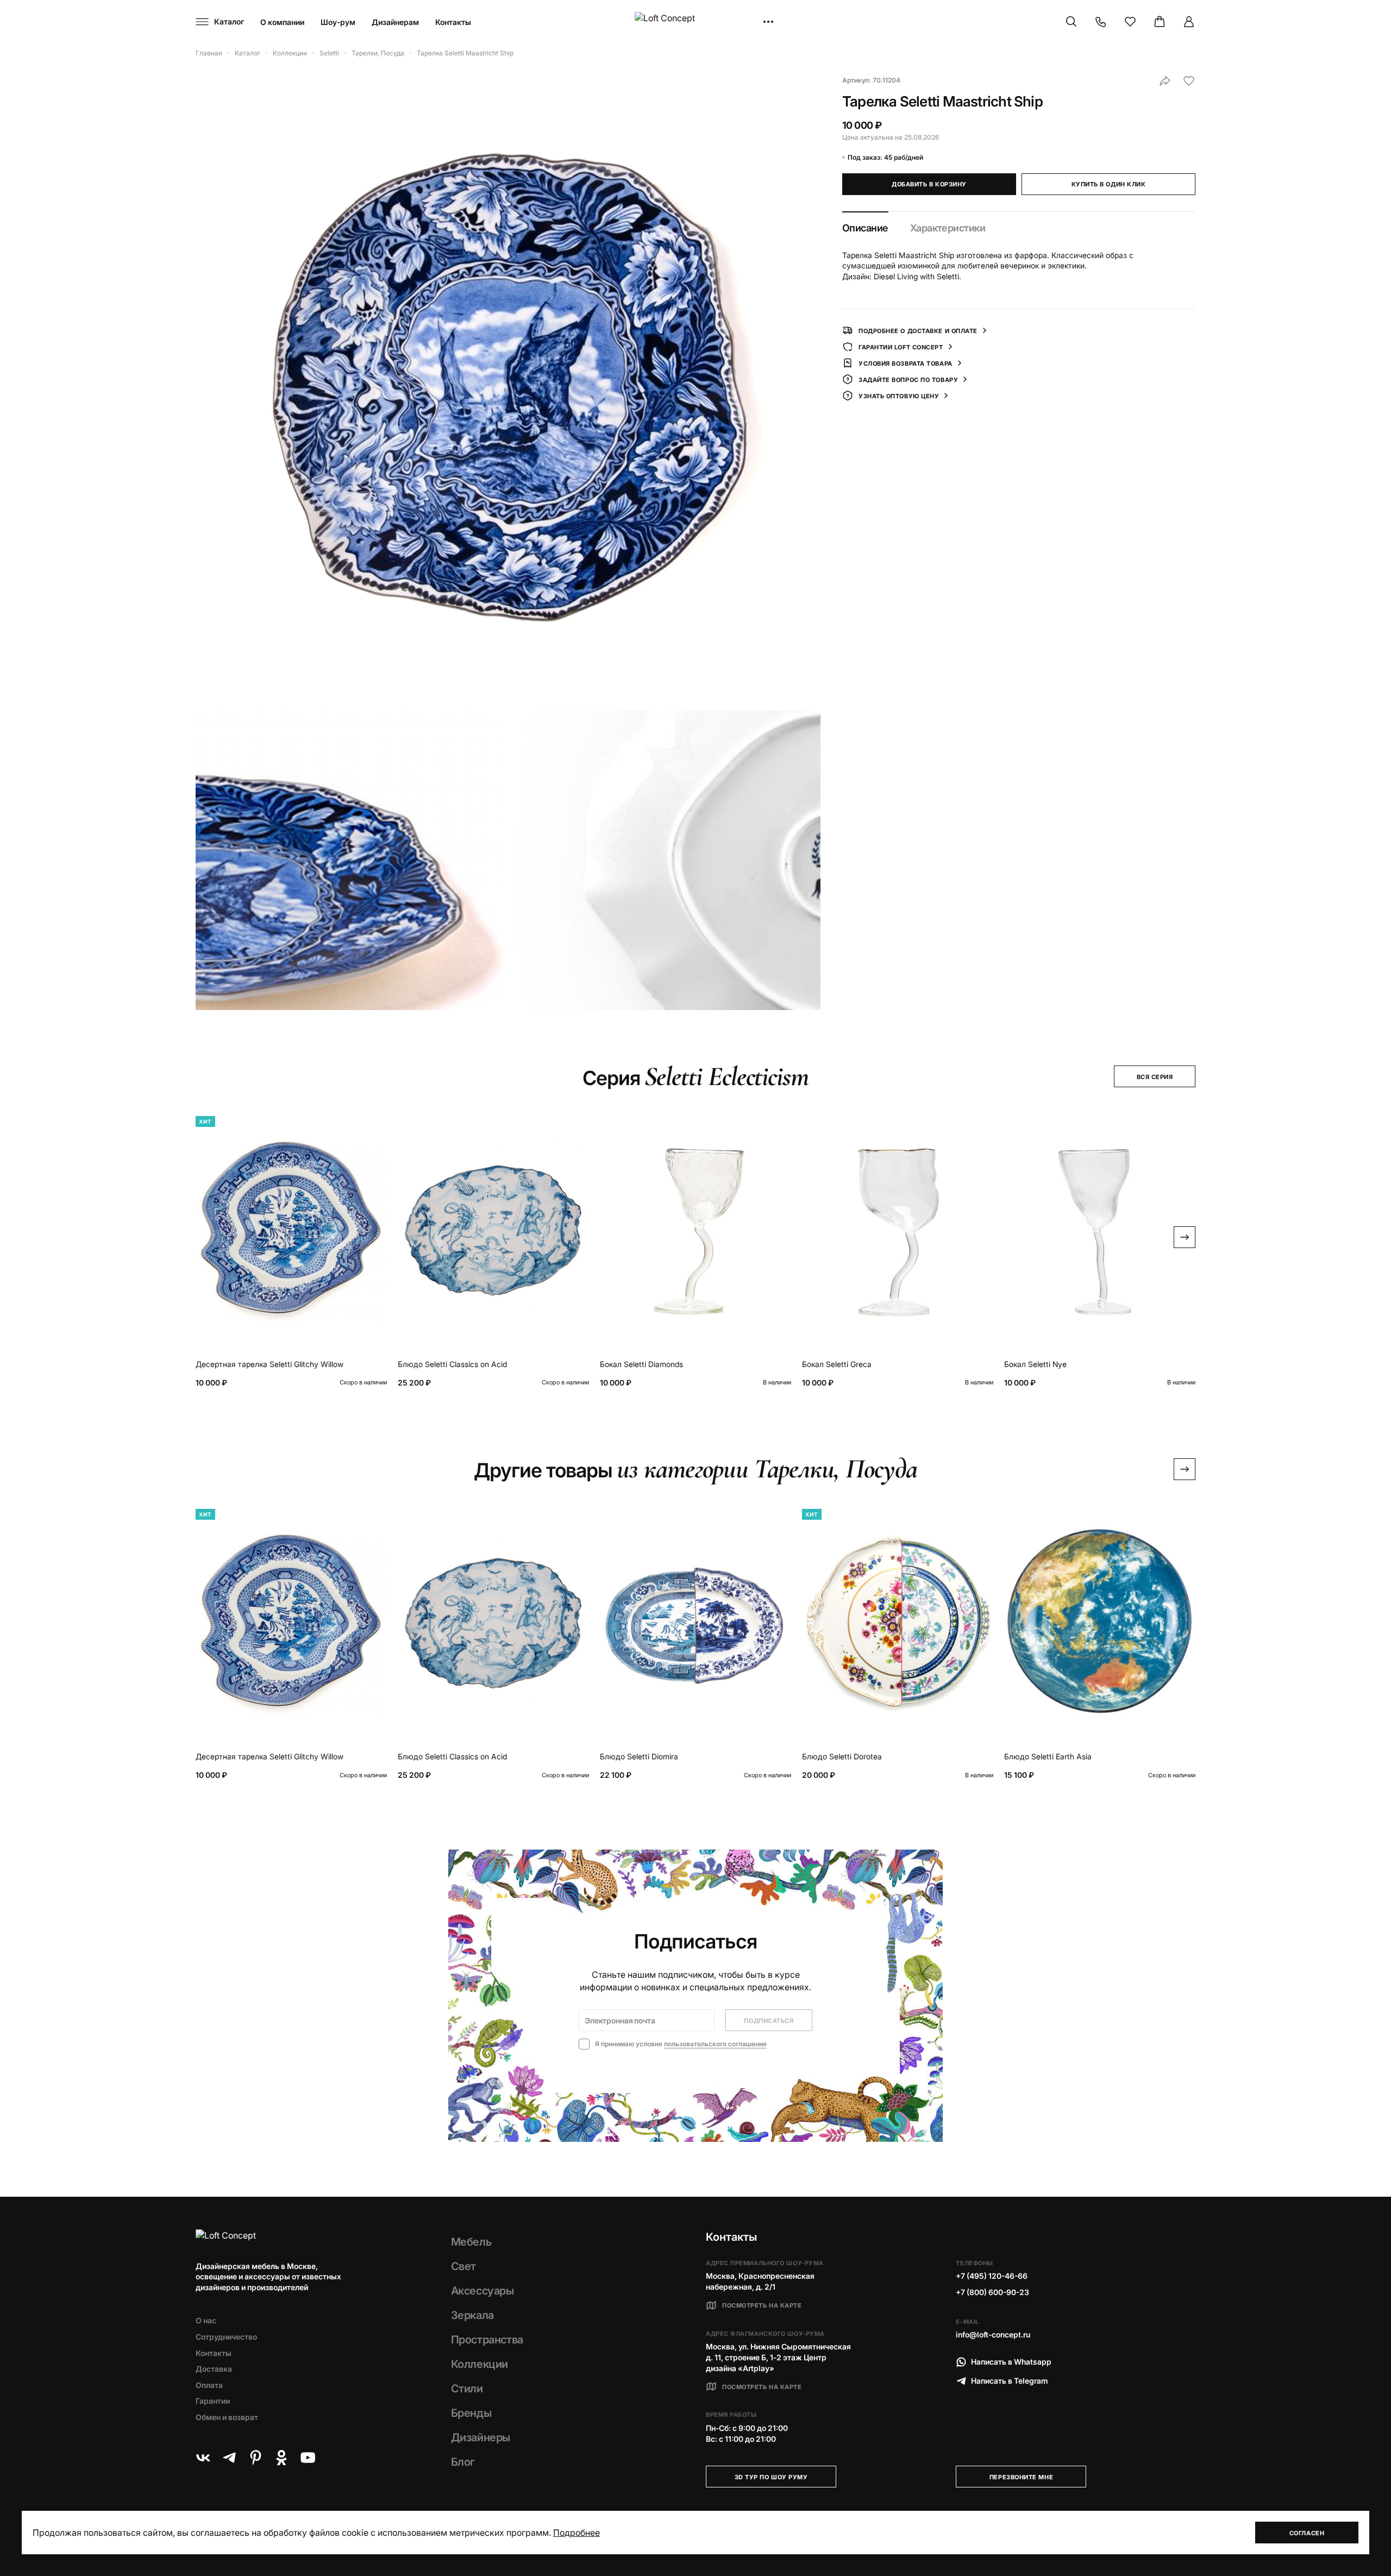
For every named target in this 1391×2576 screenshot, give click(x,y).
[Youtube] (308, 2458)
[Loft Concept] (695, 22)
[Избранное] (1130, 22)
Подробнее (577, 2533)
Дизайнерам (395, 22)
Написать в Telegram (1010, 2381)
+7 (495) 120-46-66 (992, 2276)
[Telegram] (229, 2458)
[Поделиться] (1165, 81)
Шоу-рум (338, 22)
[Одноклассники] (281, 2458)
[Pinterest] (255, 2458)
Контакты (453, 22)
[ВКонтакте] (203, 2458)
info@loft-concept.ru (993, 2334)
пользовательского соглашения (715, 2044)
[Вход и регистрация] (1189, 22)
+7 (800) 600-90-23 (992, 2292)
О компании (282, 22)
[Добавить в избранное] (1189, 81)
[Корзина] (1160, 22)
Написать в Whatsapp (1011, 2362)
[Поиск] (1072, 22)
